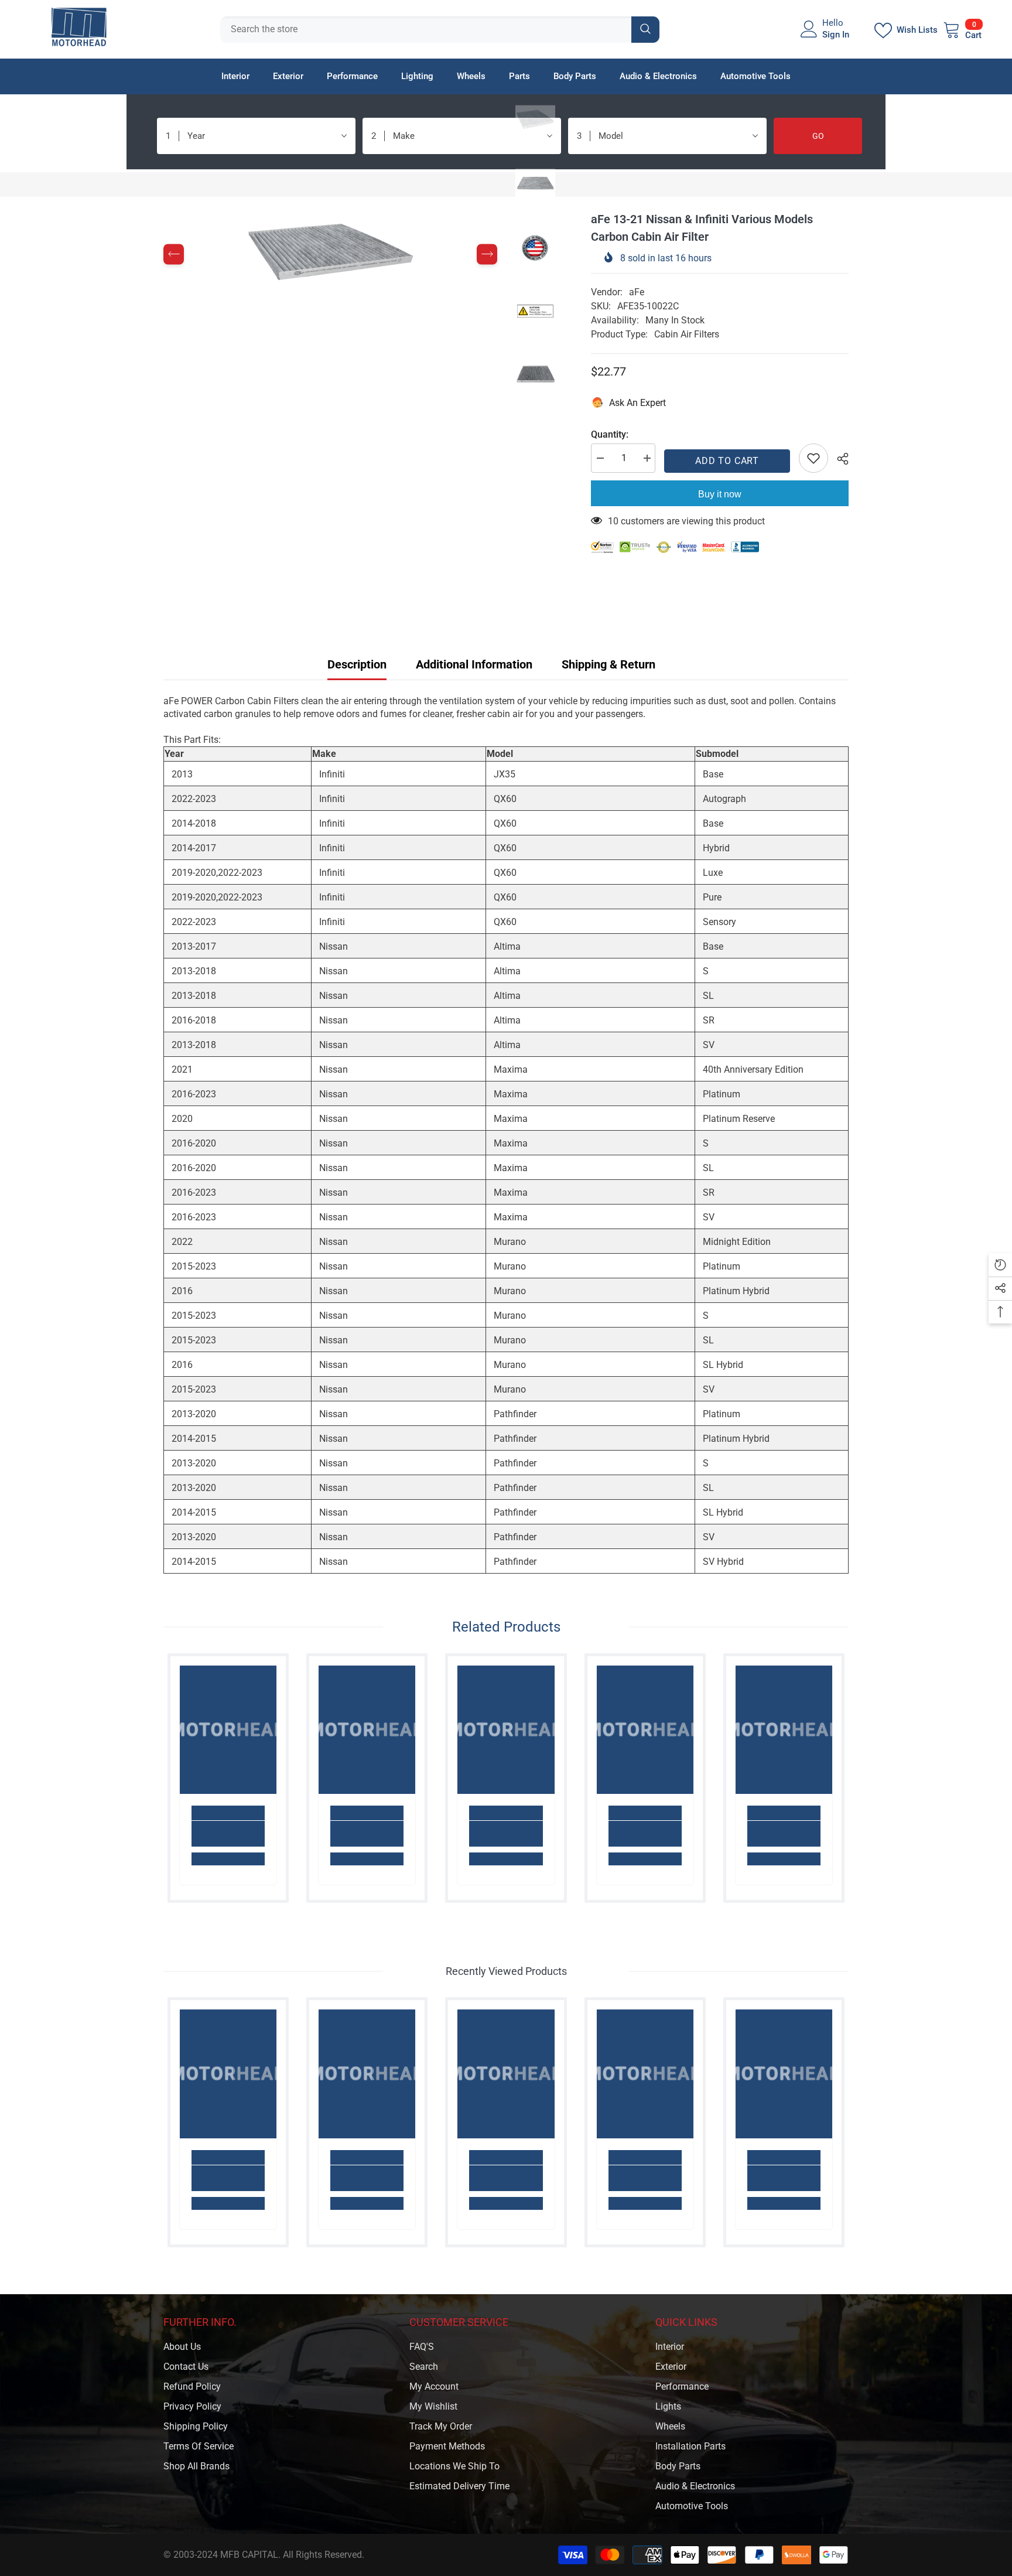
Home (176, 184)
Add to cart (727, 461)
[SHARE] (838, 459)
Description (357, 664)
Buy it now (720, 494)
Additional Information (474, 664)
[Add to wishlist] (813, 458)
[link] (228, 1834)
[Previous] (174, 255)
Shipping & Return (608, 664)
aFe (637, 292)
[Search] (440, 30)
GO (818, 136)
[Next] (487, 255)
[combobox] (426, 30)
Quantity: (610, 434)
